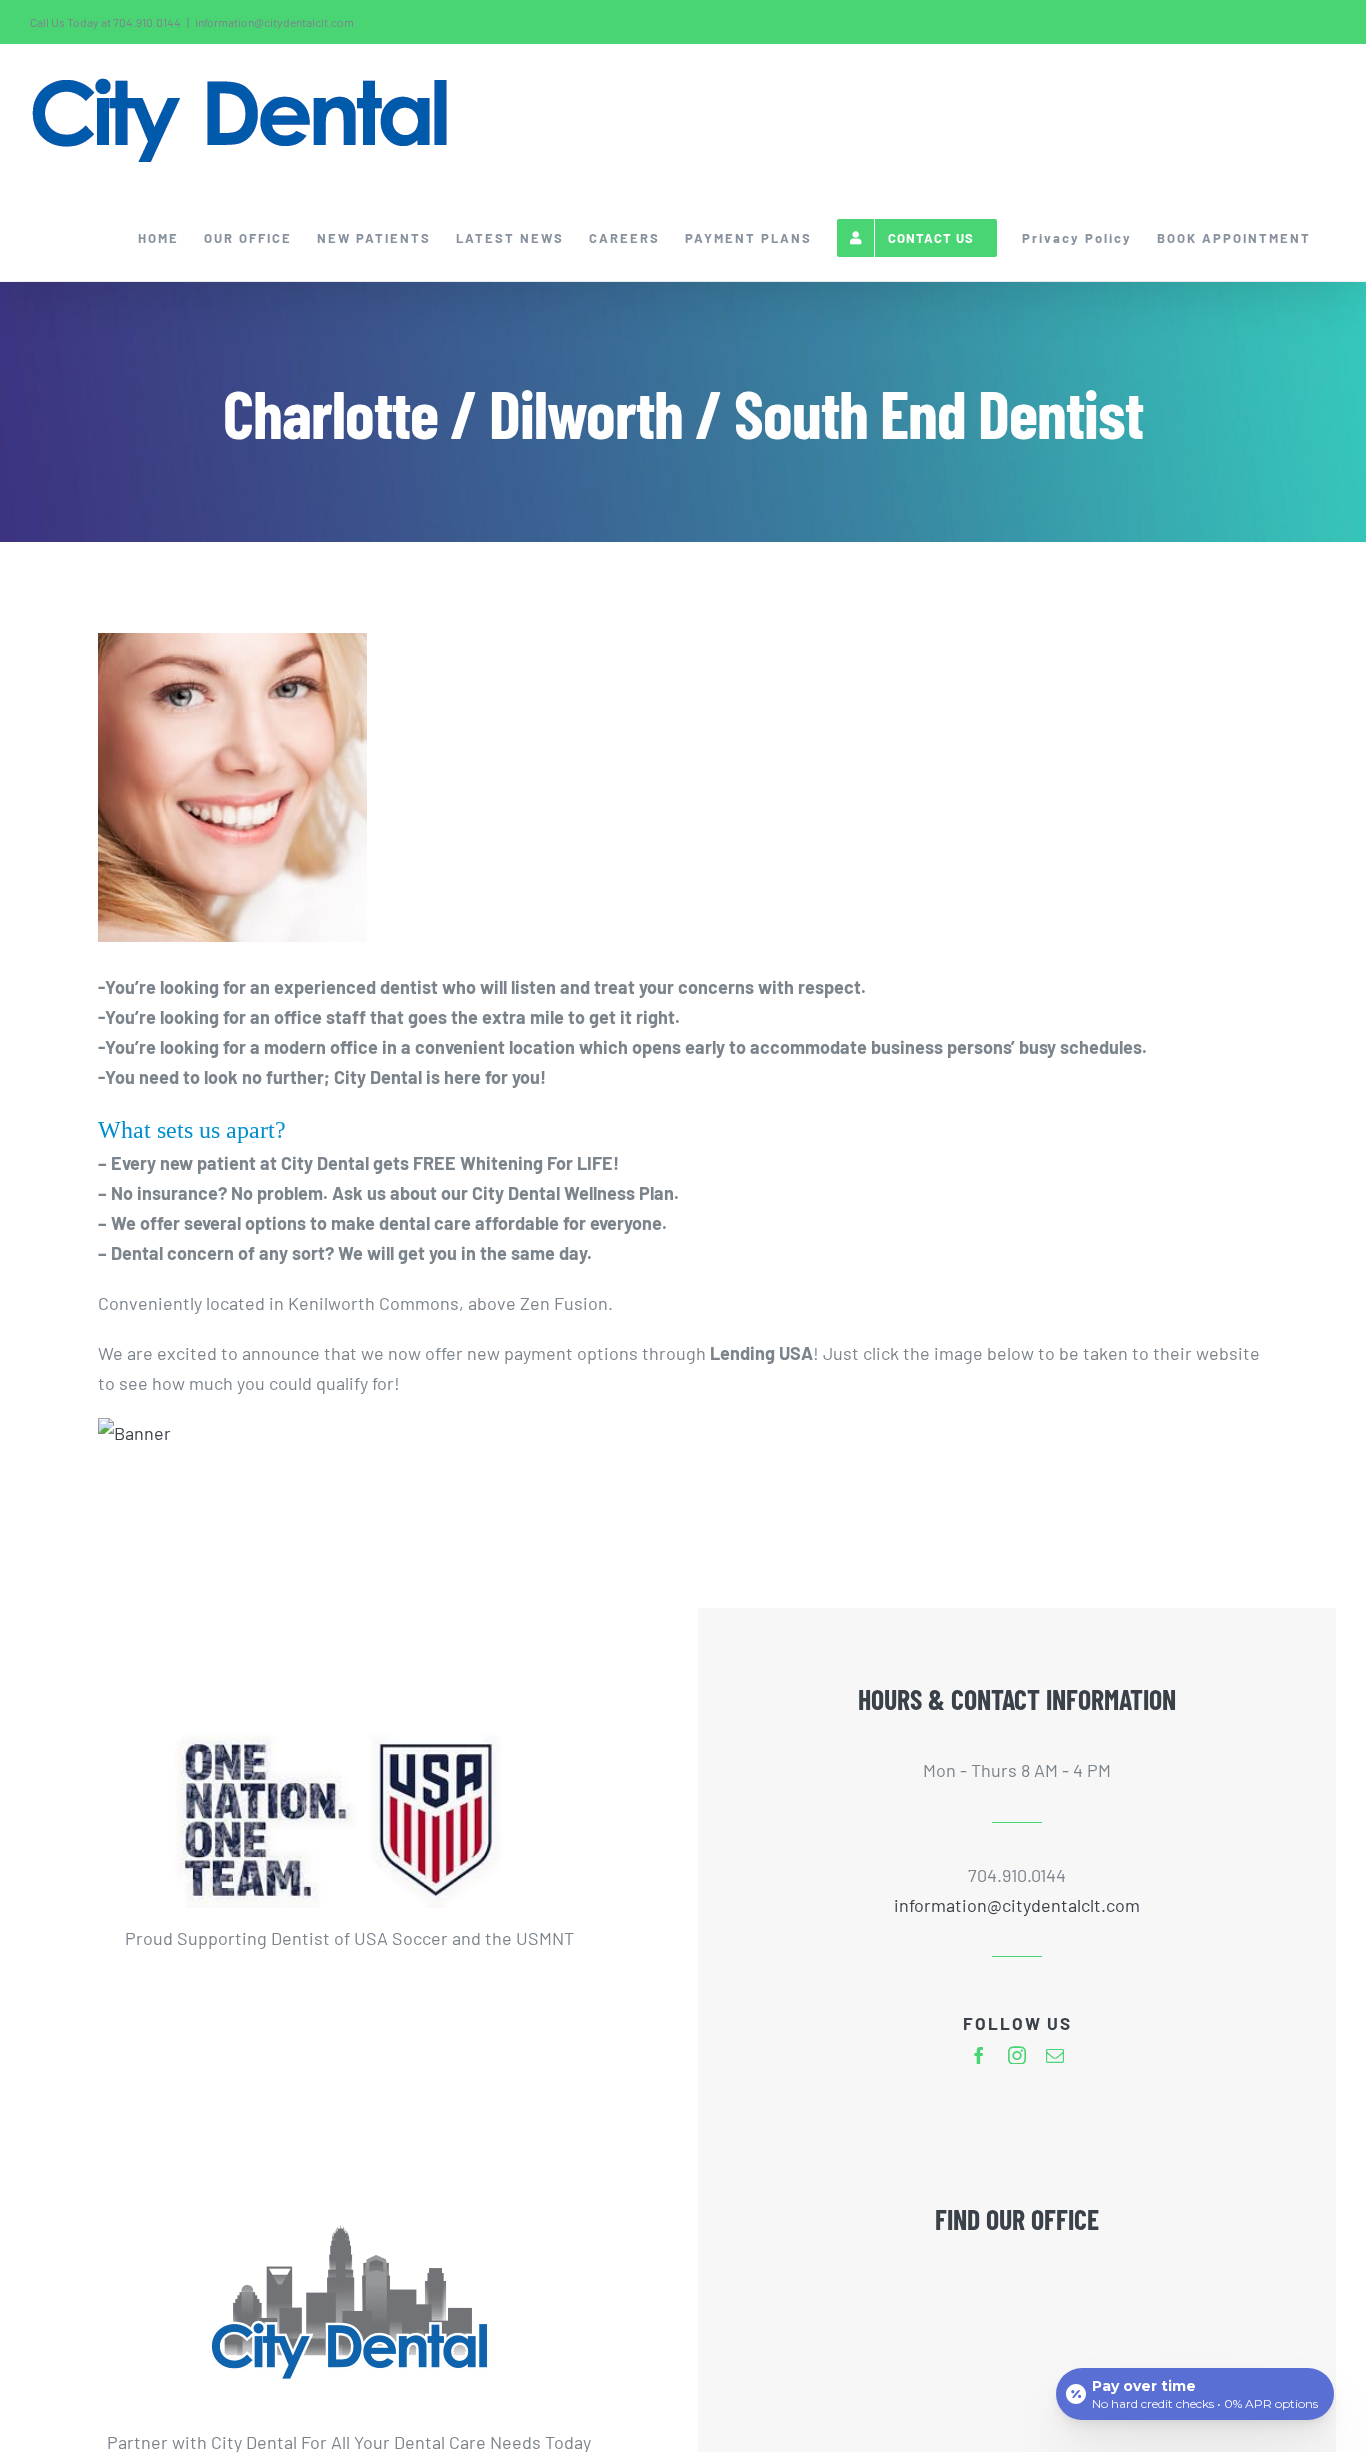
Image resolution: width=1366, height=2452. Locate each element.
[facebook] (979, 2055)
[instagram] (1017, 2055)
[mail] (1055, 2055)
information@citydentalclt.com (274, 22)
